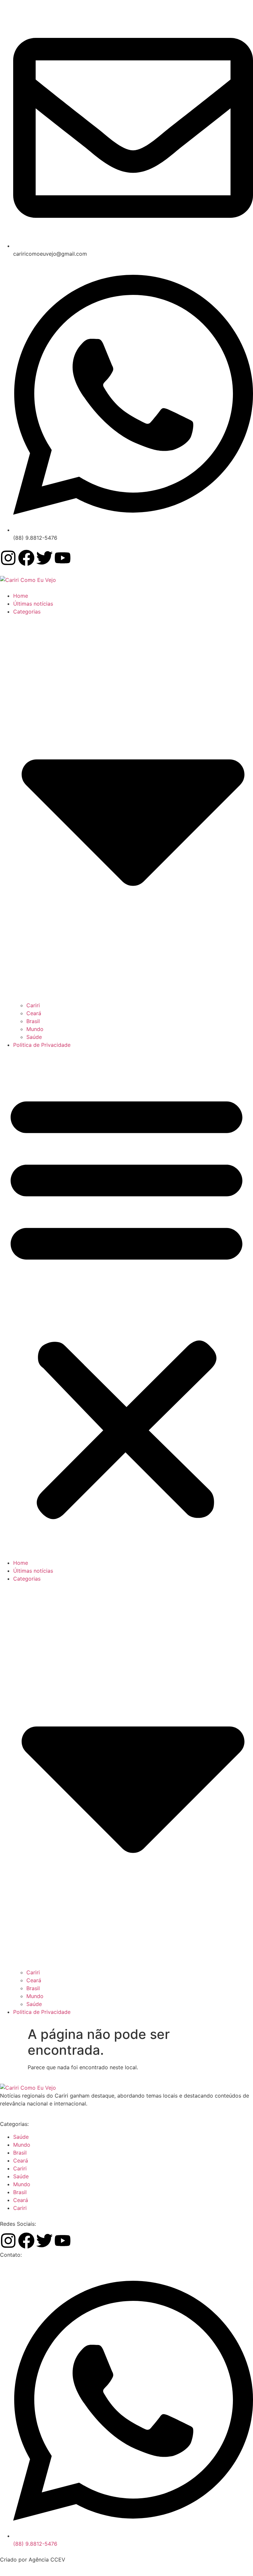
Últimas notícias (33, 604)
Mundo (35, 1029)
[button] (126, 1304)
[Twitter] (44, 558)
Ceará (34, 1013)
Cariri (33, 1005)
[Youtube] (63, 558)
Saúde (34, 1037)
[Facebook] (26, 558)
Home (21, 596)
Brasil (33, 1021)
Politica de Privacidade (42, 1045)
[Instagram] (8, 558)
